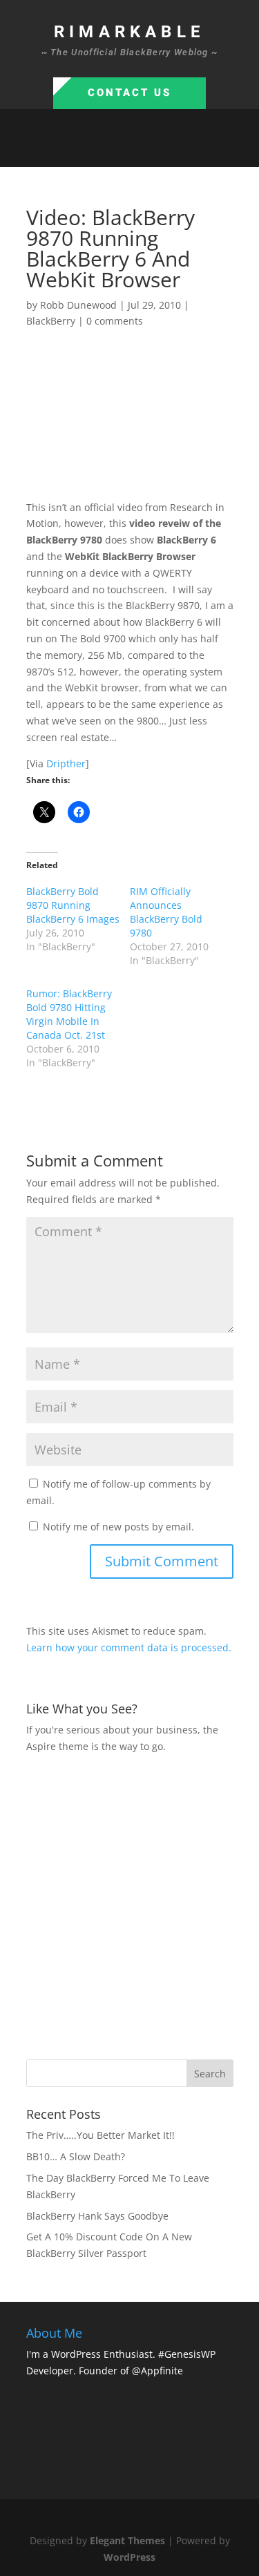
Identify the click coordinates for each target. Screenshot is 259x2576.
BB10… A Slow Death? (76, 2156)
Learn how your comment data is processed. (129, 1647)
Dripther (66, 763)
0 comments (115, 321)
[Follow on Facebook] (88, 151)
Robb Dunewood (78, 305)
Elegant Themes (127, 2540)
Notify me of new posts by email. (118, 1527)
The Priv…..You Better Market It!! (100, 2135)
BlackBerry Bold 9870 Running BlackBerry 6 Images (73, 905)
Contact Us (129, 93)
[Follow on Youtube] (171, 151)
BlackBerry (51, 321)
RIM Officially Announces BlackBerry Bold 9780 (166, 912)
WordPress (129, 2557)
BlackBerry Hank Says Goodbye (97, 2216)
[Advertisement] (129, 1905)
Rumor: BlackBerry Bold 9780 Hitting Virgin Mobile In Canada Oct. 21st (69, 1014)
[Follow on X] (116, 151)
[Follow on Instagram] (144, 151)
